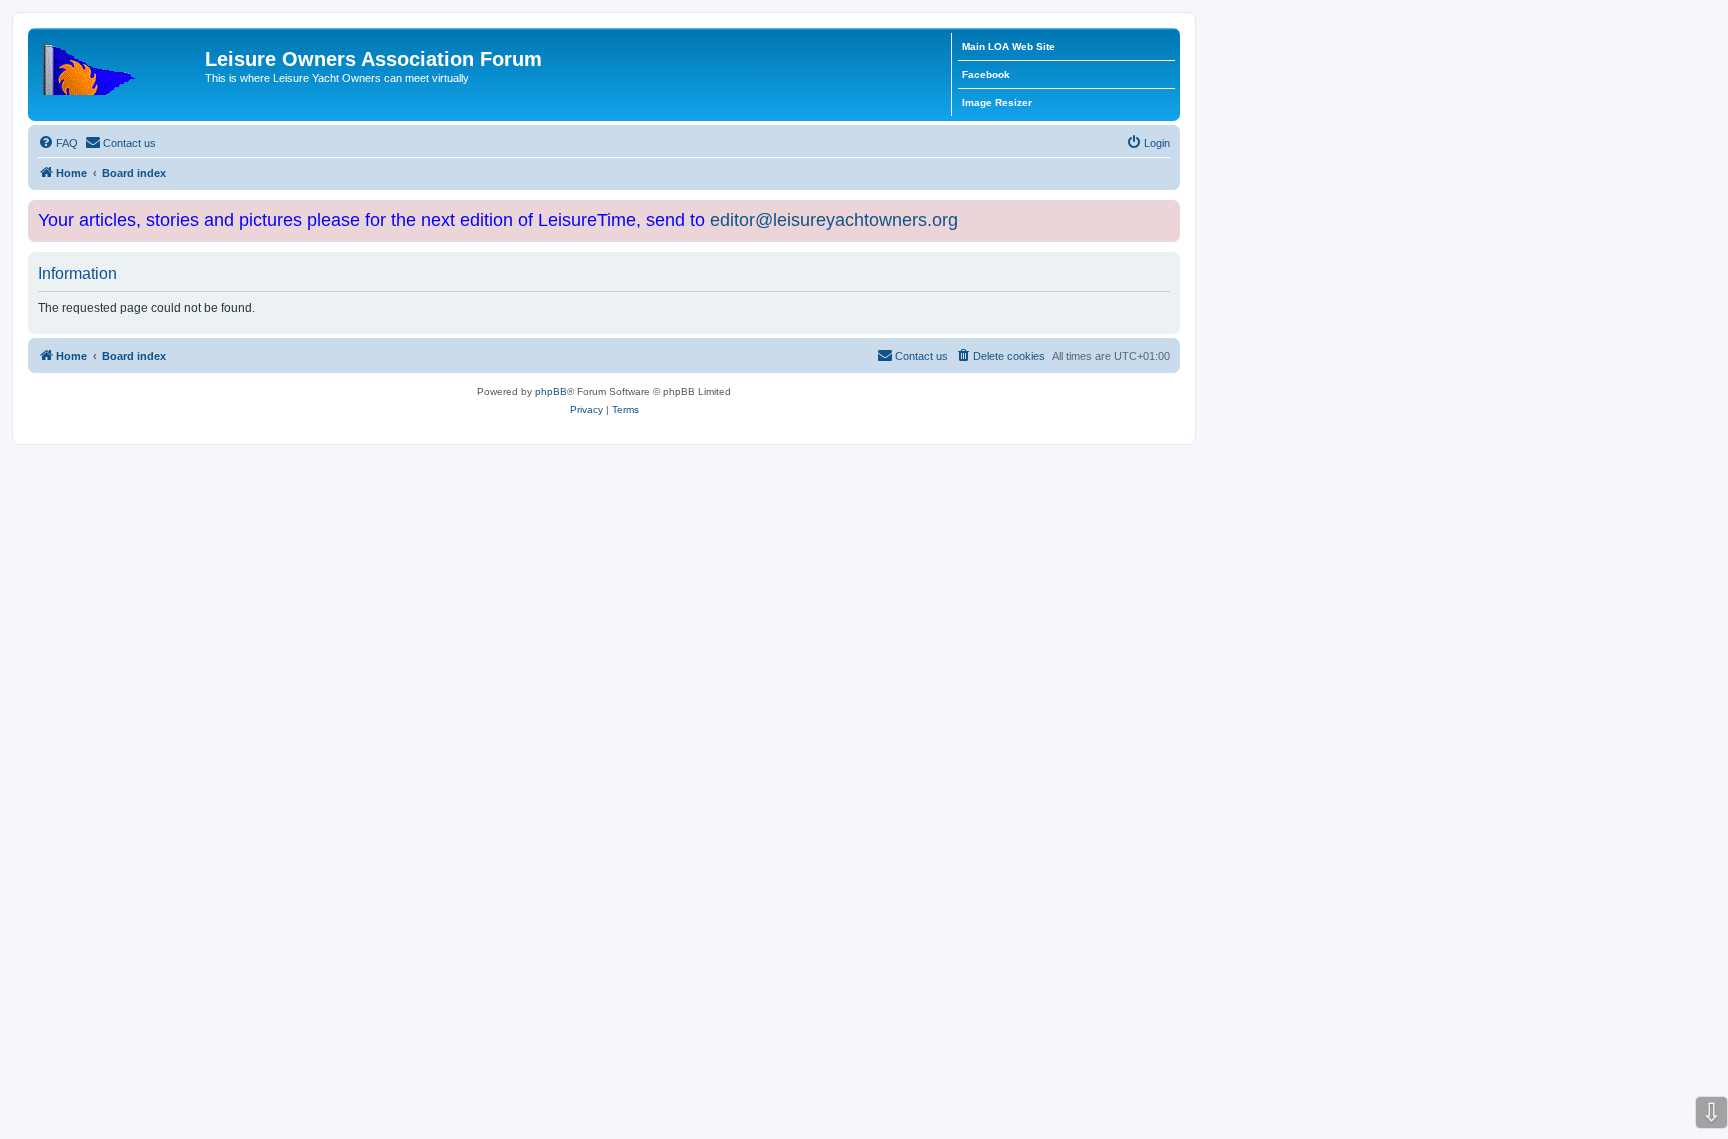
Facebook (986, 74)
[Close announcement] (1167, 211)
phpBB (551, 391)
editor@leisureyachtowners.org (834, 220)
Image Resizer (997, 102)
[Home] (119, 65)
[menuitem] (58, 143)
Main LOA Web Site (1008, 46)
